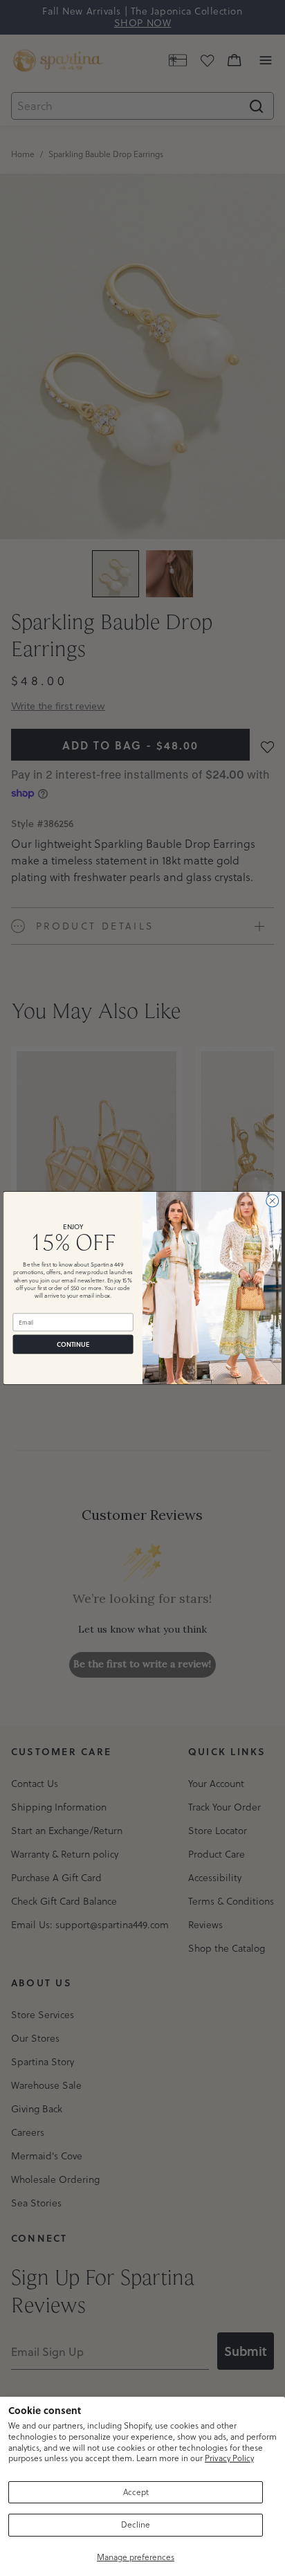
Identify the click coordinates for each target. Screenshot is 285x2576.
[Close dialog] (273, 1201)
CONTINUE (73, 1344)
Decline (136, 2524)
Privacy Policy (229, 2458)
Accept (136, 2492)
